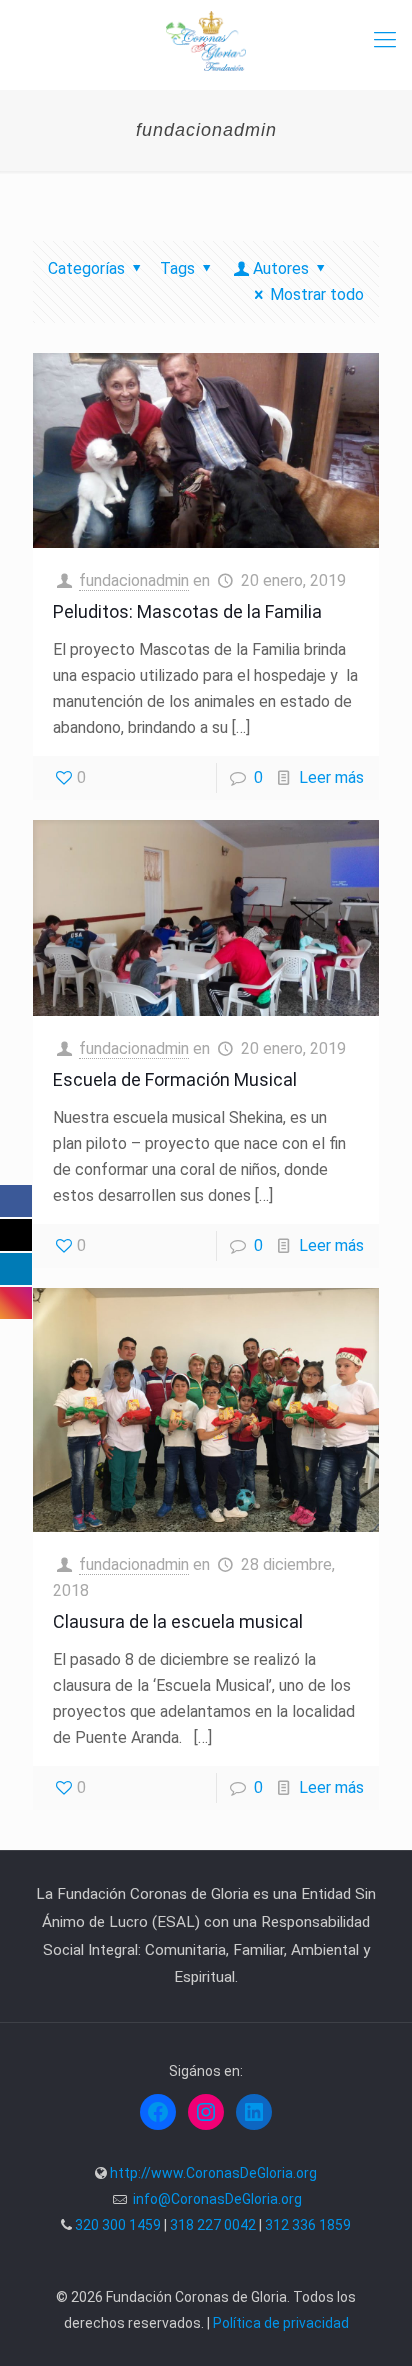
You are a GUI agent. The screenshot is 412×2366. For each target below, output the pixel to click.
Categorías (86, 268)
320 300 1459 (118, 2225)
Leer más (331, 777)
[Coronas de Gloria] (206, 40)
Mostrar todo (317, 294)
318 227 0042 (213, 2225)
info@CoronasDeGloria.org (217, 2199)
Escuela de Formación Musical (175, 1079)
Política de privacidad (281, 2323)
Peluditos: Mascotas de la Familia (187, 611)
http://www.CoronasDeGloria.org (213, 2173)
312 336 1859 (308, 2225)
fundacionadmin (134, 580)
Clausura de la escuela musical (178, 1621)
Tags (177, 268)
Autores (281, 268)
